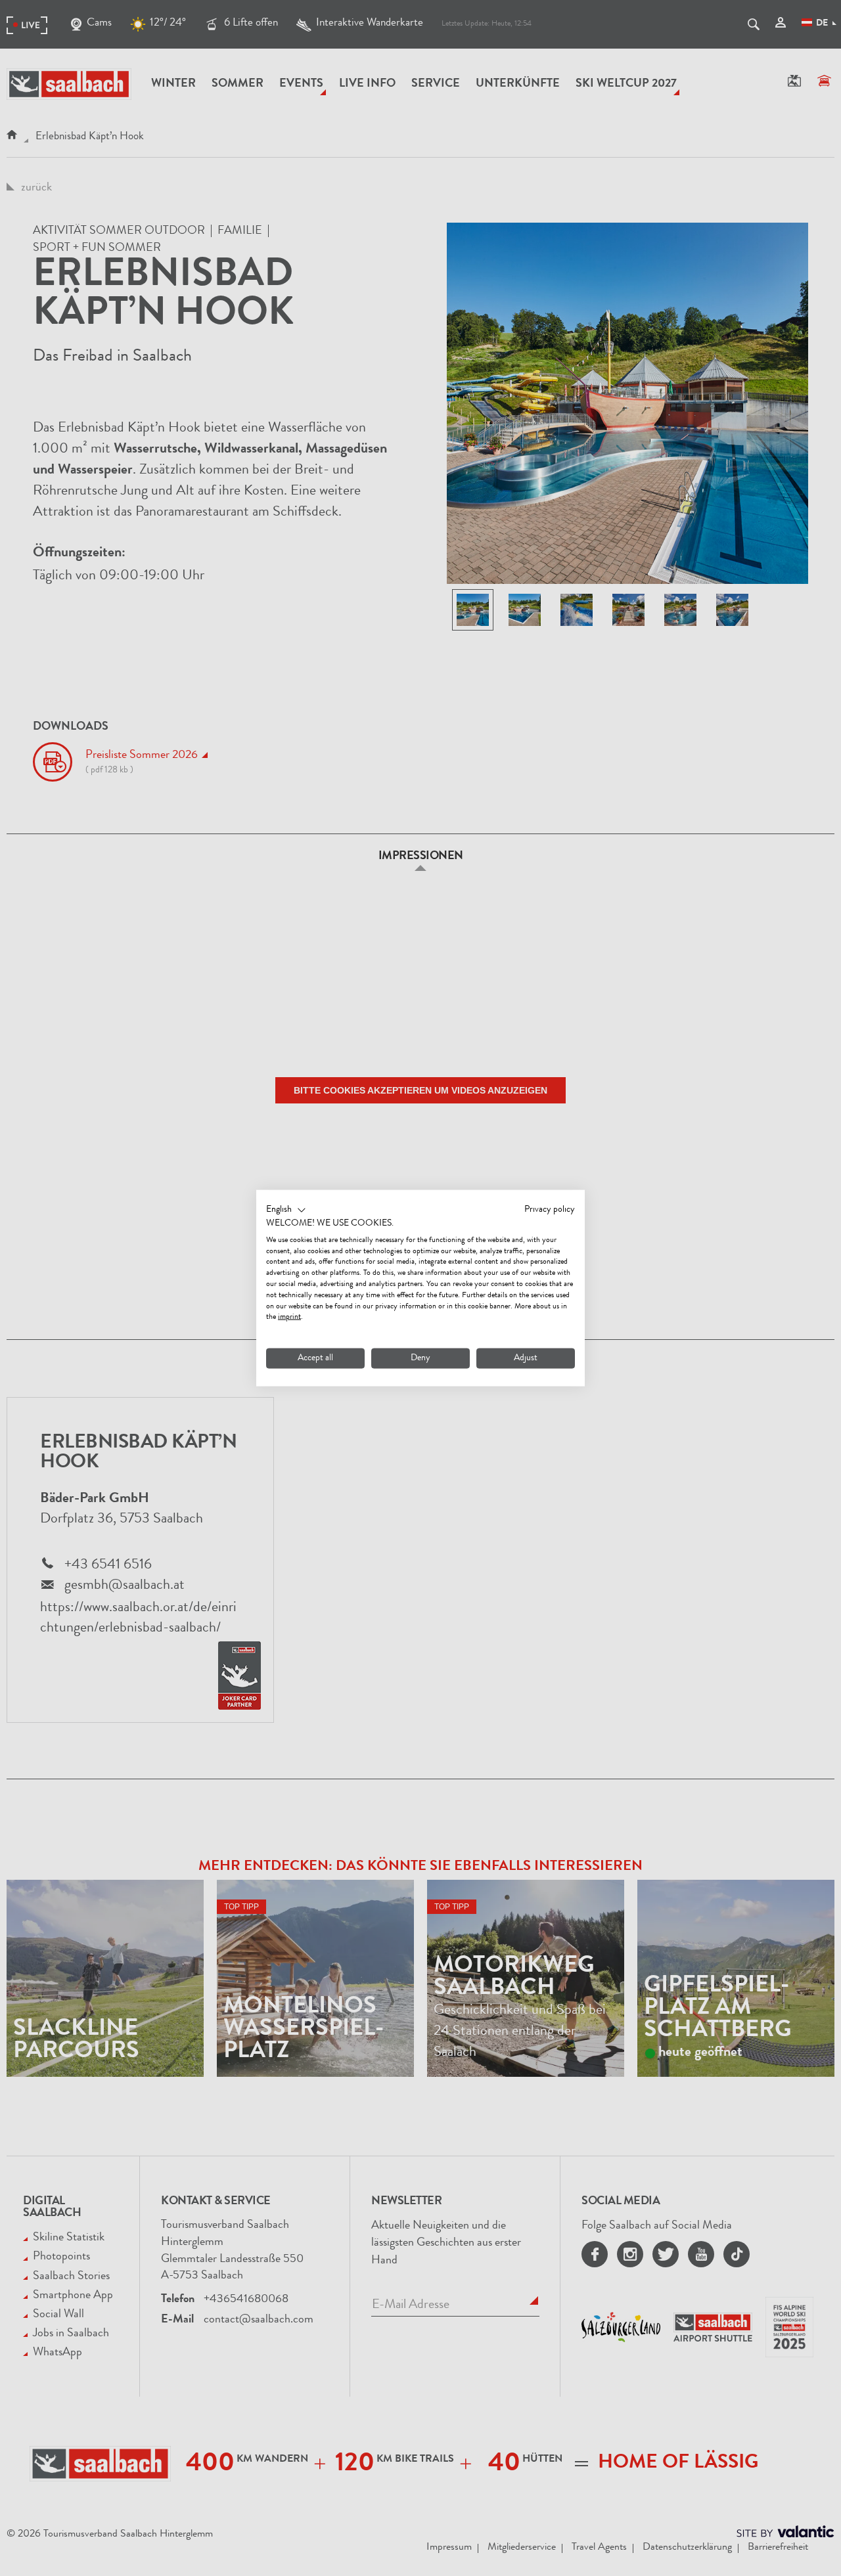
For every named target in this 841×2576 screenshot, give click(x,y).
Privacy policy (550, 1210)
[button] (286, 1210)
